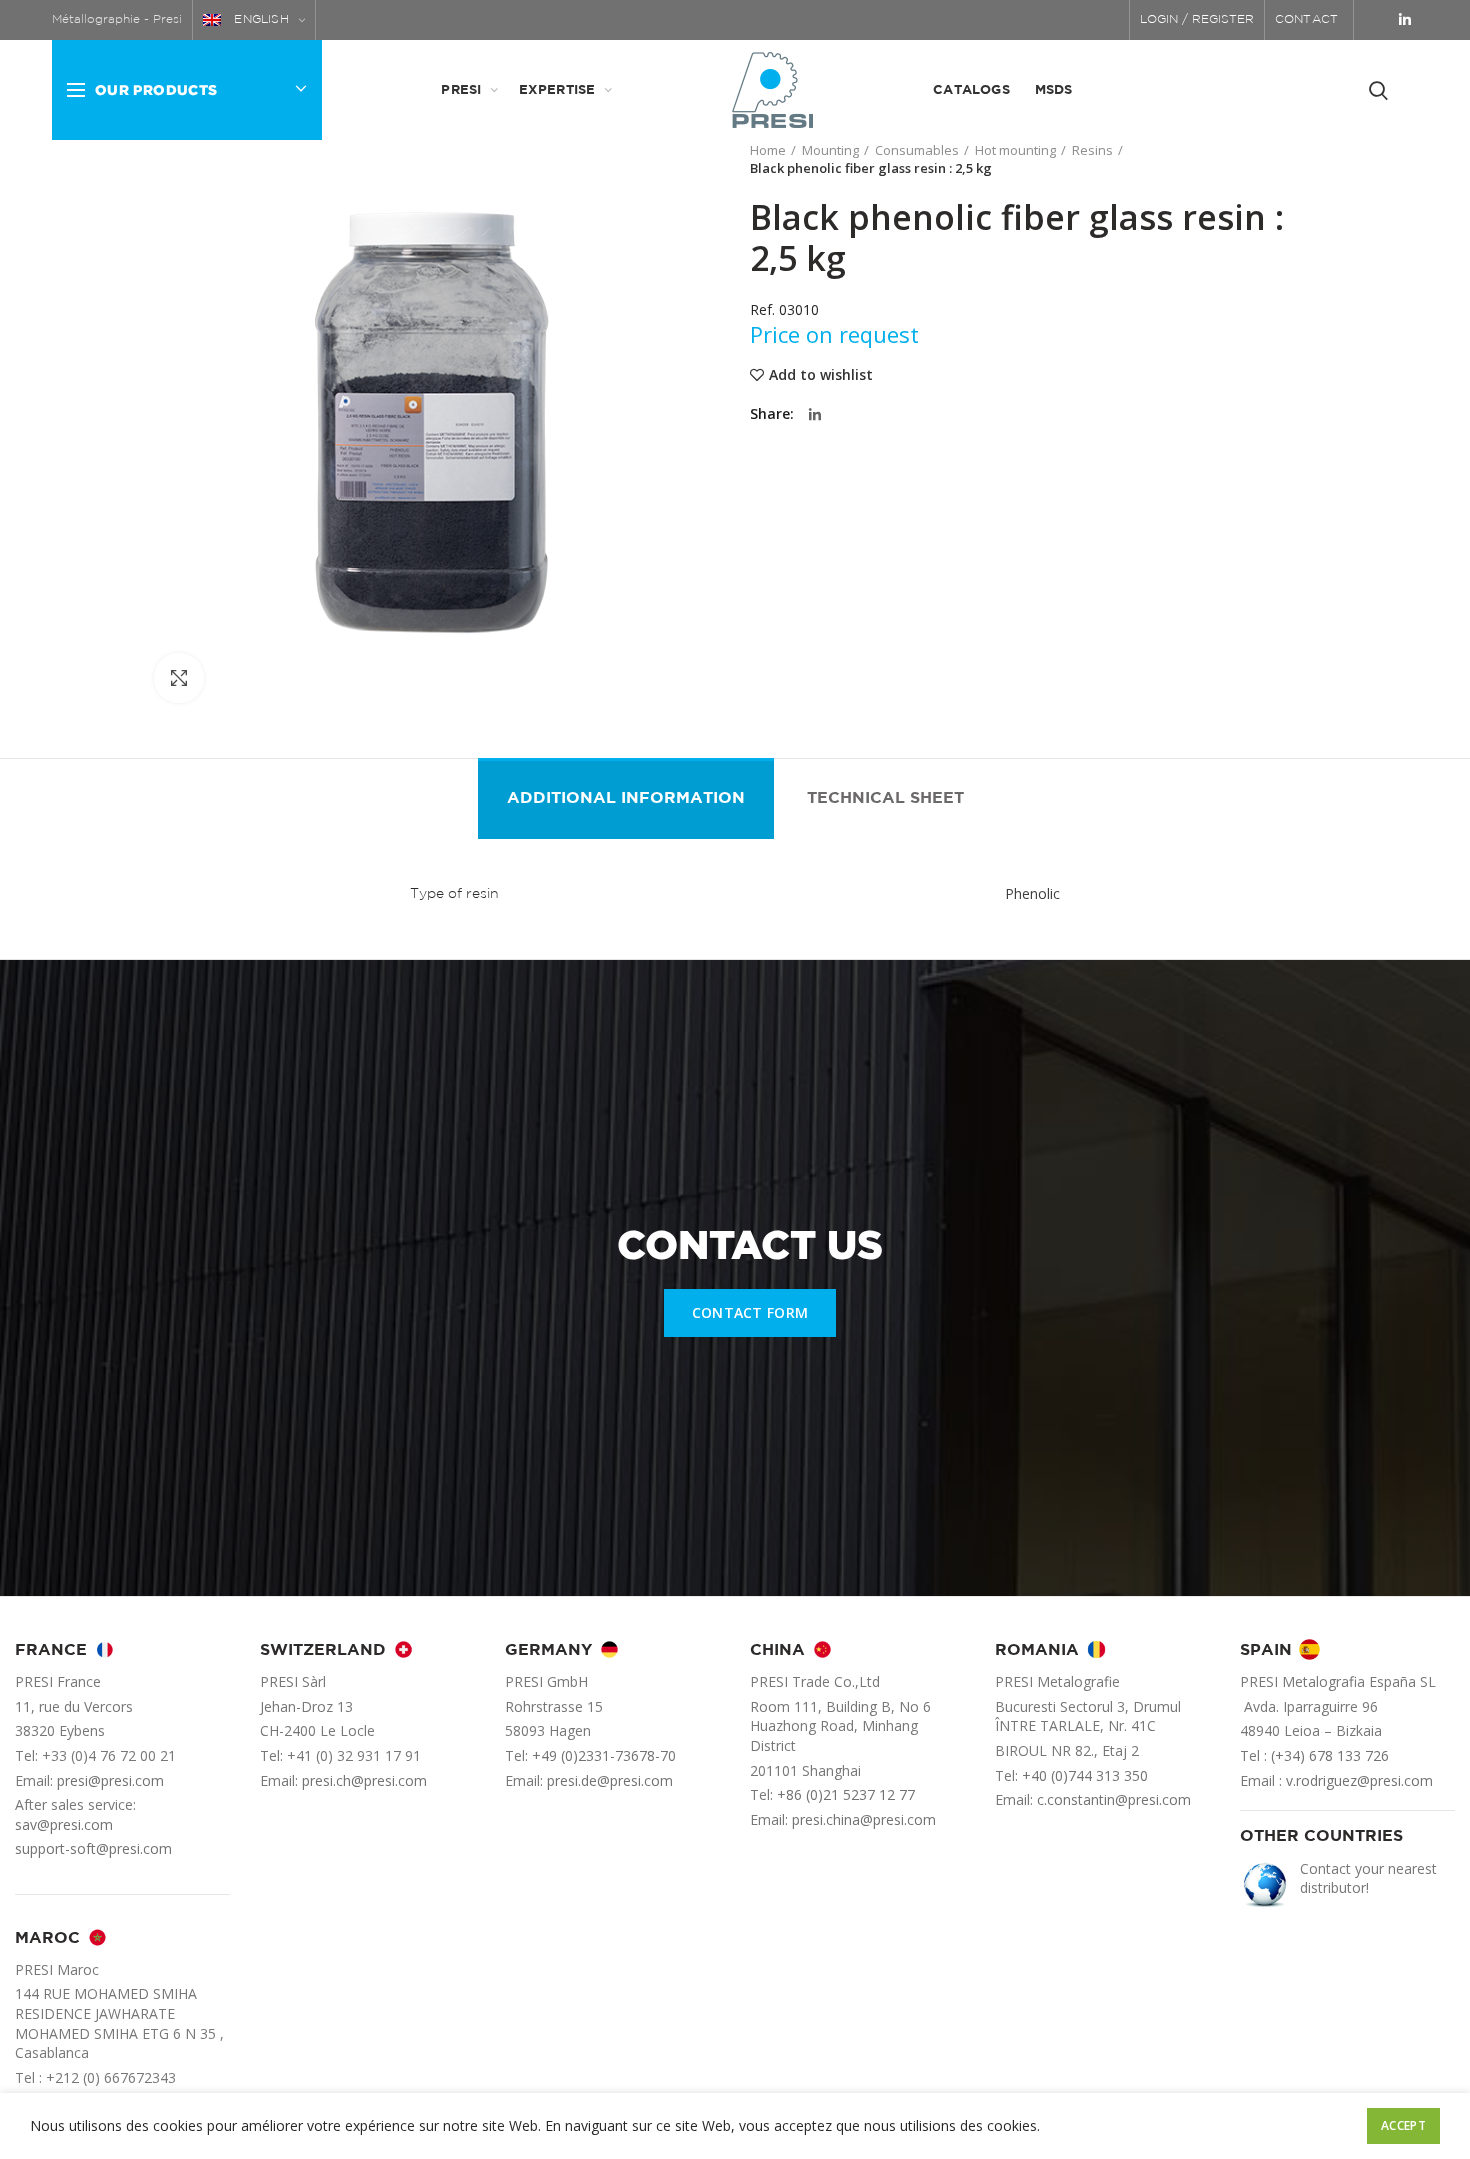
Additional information (626, 798)
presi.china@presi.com (864, 1819)
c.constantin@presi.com (1114, 1799)
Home (768, 150)
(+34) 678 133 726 (1330, 1755)
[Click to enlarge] (179, 678)
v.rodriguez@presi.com (1359, 1780)
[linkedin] (1405, 20)
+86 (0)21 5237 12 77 (846, 1794)
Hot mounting (1015, 150)
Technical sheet (885, 798)
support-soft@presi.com (93, 1848)
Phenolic (1032, 893)
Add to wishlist (821, 375)
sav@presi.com (64, 1824)
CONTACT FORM (750, 1312)
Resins (1092, 150)
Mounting (830, 150)
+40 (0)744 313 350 (1085, 1775)
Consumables (917, 150)
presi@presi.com (110, 1780)
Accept (1403, 2125)
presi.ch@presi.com (364, 1780)
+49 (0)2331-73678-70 (604, 1755)
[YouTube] (1378, 20)
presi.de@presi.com (610, 1780)
